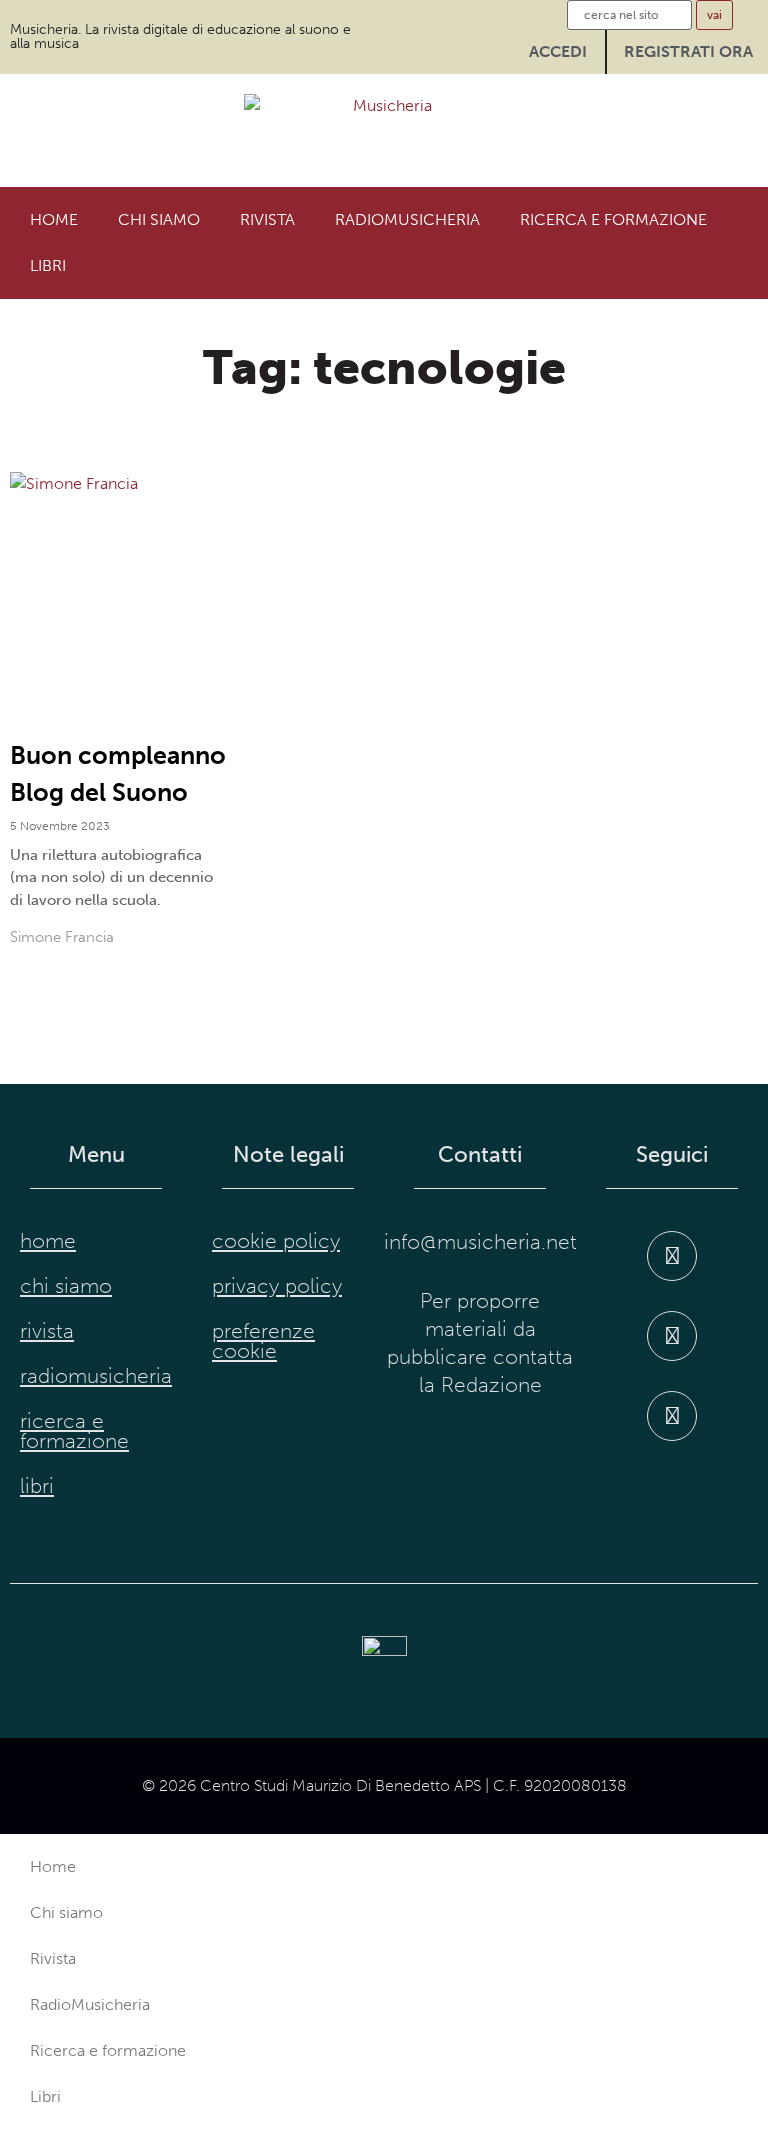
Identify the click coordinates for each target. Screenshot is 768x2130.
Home (54, 219)
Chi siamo (159, 219)
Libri (48, 265)
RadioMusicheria (407, 219)
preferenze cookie (263, 1341)
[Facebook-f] (672, 1256)
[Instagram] (672, 1336)
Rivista (267, 219)
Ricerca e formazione (613, 219)
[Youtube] (672, 1416)
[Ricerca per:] (629, 15)
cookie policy (276, 1241)
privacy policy (277, 1286)
